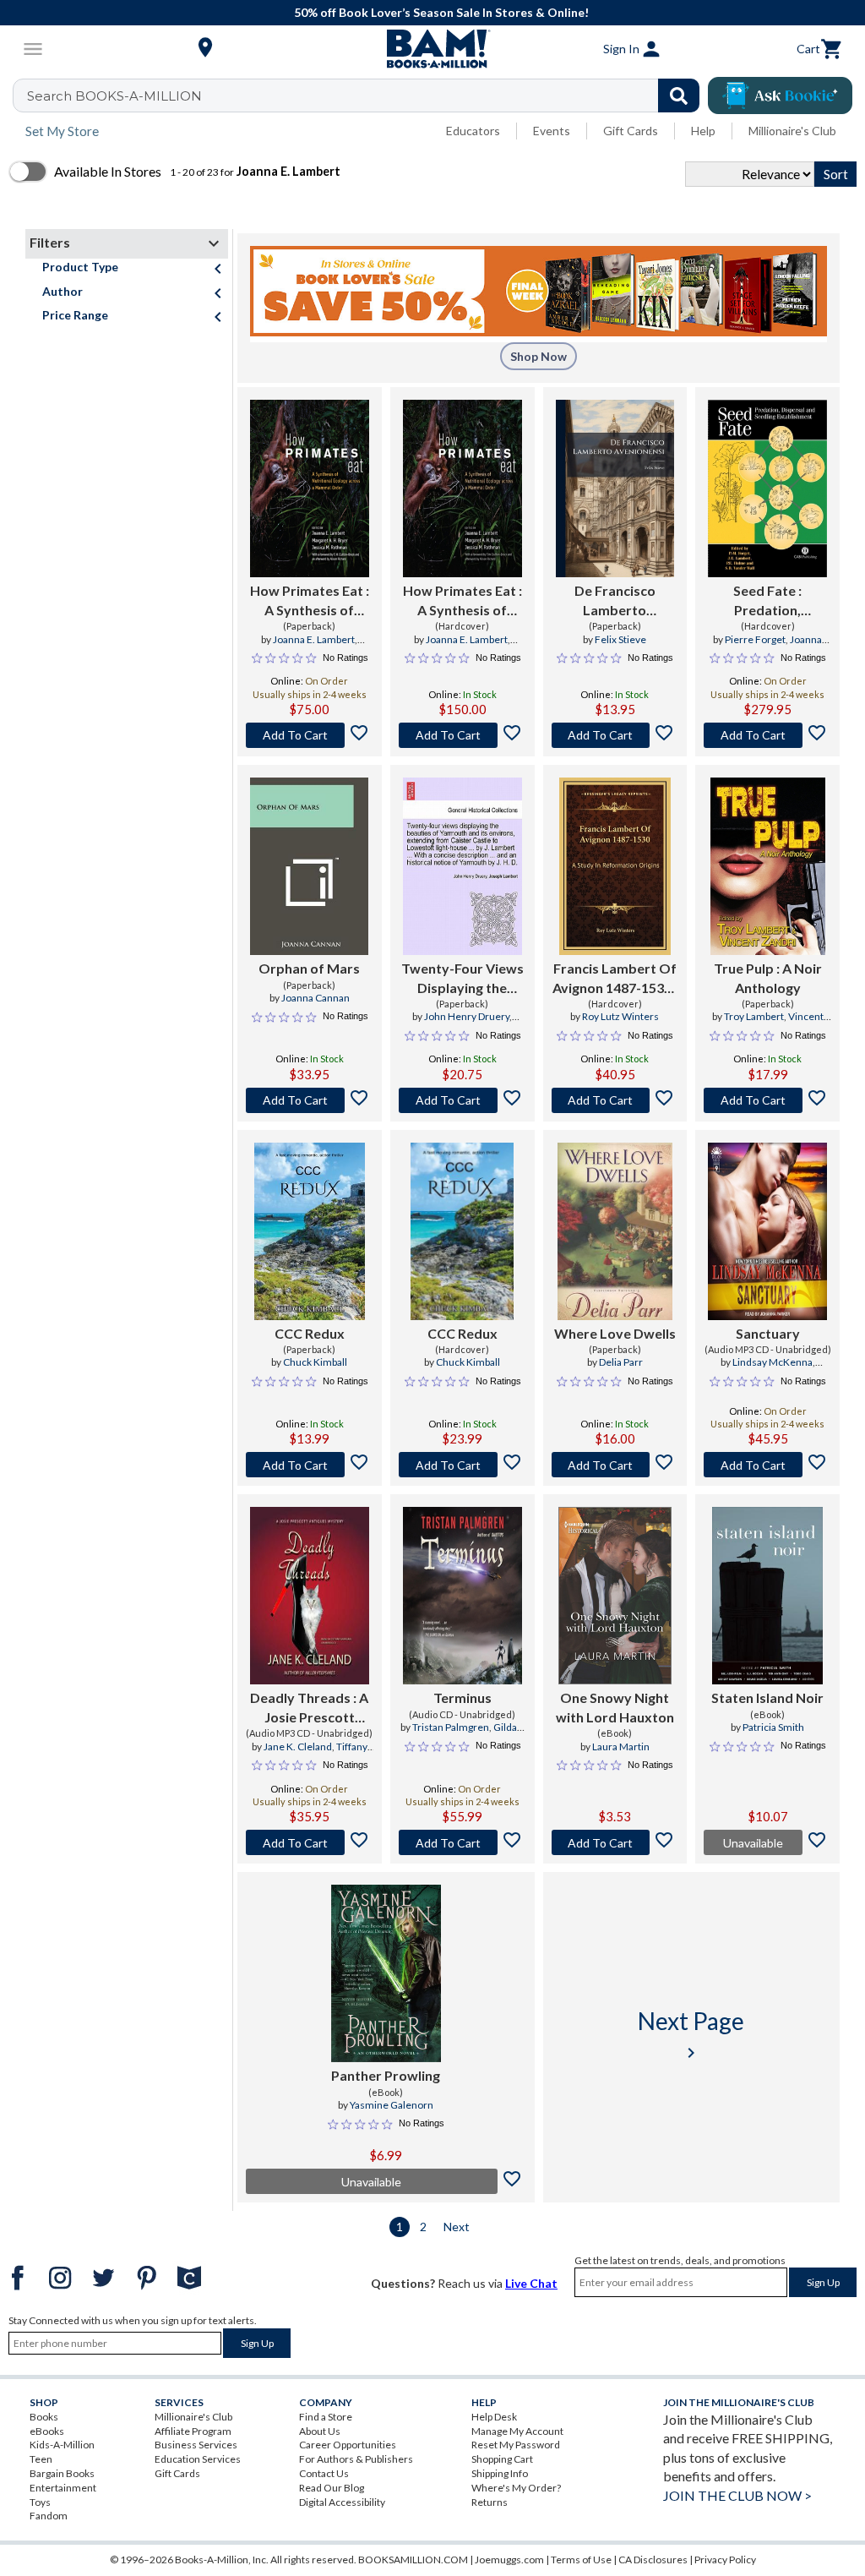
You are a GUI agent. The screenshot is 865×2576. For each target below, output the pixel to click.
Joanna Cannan (316, 998)
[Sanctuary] (767, 1231)
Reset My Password (516, 2445)
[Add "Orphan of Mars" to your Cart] (310, 1100)
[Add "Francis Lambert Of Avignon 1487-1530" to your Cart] (615, 1100)
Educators (473, 131)
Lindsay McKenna (773, 1362)
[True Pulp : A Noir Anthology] (768, 866)
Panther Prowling (386, 2075)
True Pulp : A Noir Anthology (768, 977)
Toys (40, 2502)
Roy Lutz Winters (620, 1016)
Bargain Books (62, 2473)
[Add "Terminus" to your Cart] (462, 1842)
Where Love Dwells (615, 1333)
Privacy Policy (725, 2560)
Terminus (462, 1697)
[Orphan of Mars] (309, 866)
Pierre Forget (755, 639)
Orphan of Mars (309, 968)
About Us (320, 2431)
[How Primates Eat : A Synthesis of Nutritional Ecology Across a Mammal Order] (310, 488)
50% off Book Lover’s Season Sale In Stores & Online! (441, 12)
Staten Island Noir (767, 1697)
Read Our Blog (332, 2488)
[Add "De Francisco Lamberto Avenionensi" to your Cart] (615, 735)
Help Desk (494, 2417)
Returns (490, 2502)
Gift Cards (631, 131)
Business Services (196, 2445)
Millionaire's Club (792, 131)
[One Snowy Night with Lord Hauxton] (615, 1596)
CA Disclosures (653, 2560)
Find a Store (326, 2417)
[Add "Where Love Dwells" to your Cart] (615, 1465)
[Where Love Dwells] (615, 1231)
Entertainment (63, 2488)
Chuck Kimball (315, 1362)
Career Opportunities (348, 2445)
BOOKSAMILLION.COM (413, 2560)
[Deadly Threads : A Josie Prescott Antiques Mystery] (310, 1596)
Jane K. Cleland (298, 1746)
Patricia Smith (773, 1727)
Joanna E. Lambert (314, 639)
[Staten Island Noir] (767, 1596)
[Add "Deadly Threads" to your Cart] (310, 1842)
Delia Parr (621, 1362)
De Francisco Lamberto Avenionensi (615, 601)
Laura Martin (621, 1746)
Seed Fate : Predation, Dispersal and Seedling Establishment (767, 601)
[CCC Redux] (310, 1231)
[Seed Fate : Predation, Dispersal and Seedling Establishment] (767, 488)
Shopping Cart (502, 2459)
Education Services (198, 2459)
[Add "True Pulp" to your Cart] (767, 1100)
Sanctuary (768, 1333)
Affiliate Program (193, 2431)
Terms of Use (581, 2560)
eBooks (47, 2431)
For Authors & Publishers (356, 2459)
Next (457, 2227)
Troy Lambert (754, 1016)
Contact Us (324, 2473)
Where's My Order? (516, 2488)
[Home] (432, 49)
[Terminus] (462, 1596)
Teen (41, 2459)
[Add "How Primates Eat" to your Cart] (310, 735)
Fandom (49, 2516)
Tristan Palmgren (451, 1727)
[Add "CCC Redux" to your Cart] (310, 1465)
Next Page (691, 2035)
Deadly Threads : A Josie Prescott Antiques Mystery (309, 1708)
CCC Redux (310, 1333)
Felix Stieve (620, 639)
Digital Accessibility (342, 2502)
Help (703, 131)
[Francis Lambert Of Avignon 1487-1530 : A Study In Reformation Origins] (615, 866)
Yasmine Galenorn (392, 2105)
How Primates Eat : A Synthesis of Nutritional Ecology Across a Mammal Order (309, 601)
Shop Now (539, 356)
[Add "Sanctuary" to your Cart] (767, 1465)
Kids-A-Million (62, 2445)
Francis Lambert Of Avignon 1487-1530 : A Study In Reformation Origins (615, 979)
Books (44, 2417)
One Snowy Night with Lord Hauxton (615, 1707)
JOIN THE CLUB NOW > (737, 2495)
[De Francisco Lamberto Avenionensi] (615, 488)
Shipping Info (500, 2473)
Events (552, 131)
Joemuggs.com (509, 2560)
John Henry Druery (467, 1016)
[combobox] (367, 96)
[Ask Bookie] (780, 96)
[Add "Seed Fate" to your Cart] (767, 735)
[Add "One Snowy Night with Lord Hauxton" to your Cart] (615, 1842)
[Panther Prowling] (386, 1973)
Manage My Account (517, 2431)
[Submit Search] (679, 96)
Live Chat (531, 2283)
